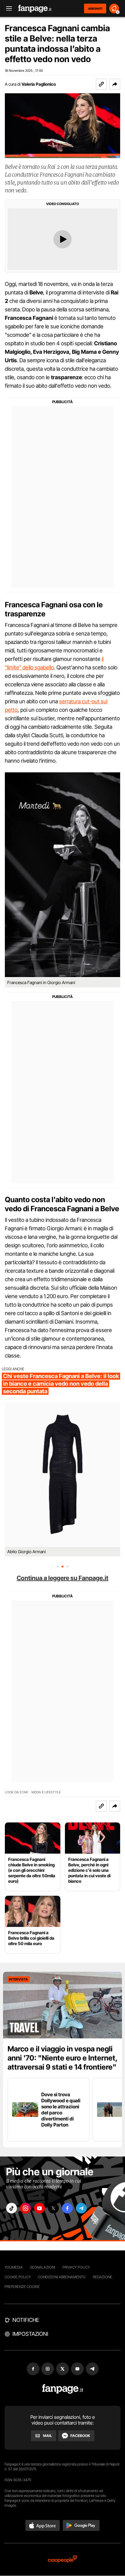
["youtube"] (39, 2208)
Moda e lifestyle (46, 1792)
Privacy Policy (76, 2267)
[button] (115, 84)
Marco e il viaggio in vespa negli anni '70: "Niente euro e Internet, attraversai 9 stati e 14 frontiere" (62, 2058)
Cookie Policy (18, 2277)
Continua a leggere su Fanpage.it (62, 1578)
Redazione (103, 2277)
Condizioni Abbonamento (62, 2277)
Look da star (16, 1792)
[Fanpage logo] (35, 9)
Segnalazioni (43, 2267)
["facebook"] (67, 2208)
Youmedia (14, 2267)
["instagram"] (25, 2208)
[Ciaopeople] (62, 2559)
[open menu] (7, 9)
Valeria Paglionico (39, 84)
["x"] (53, 2208)
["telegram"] (81, 2208)
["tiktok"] (12, 2208)
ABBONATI (95, 8)
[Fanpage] (63, 2389)
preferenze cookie (22, 2287)
